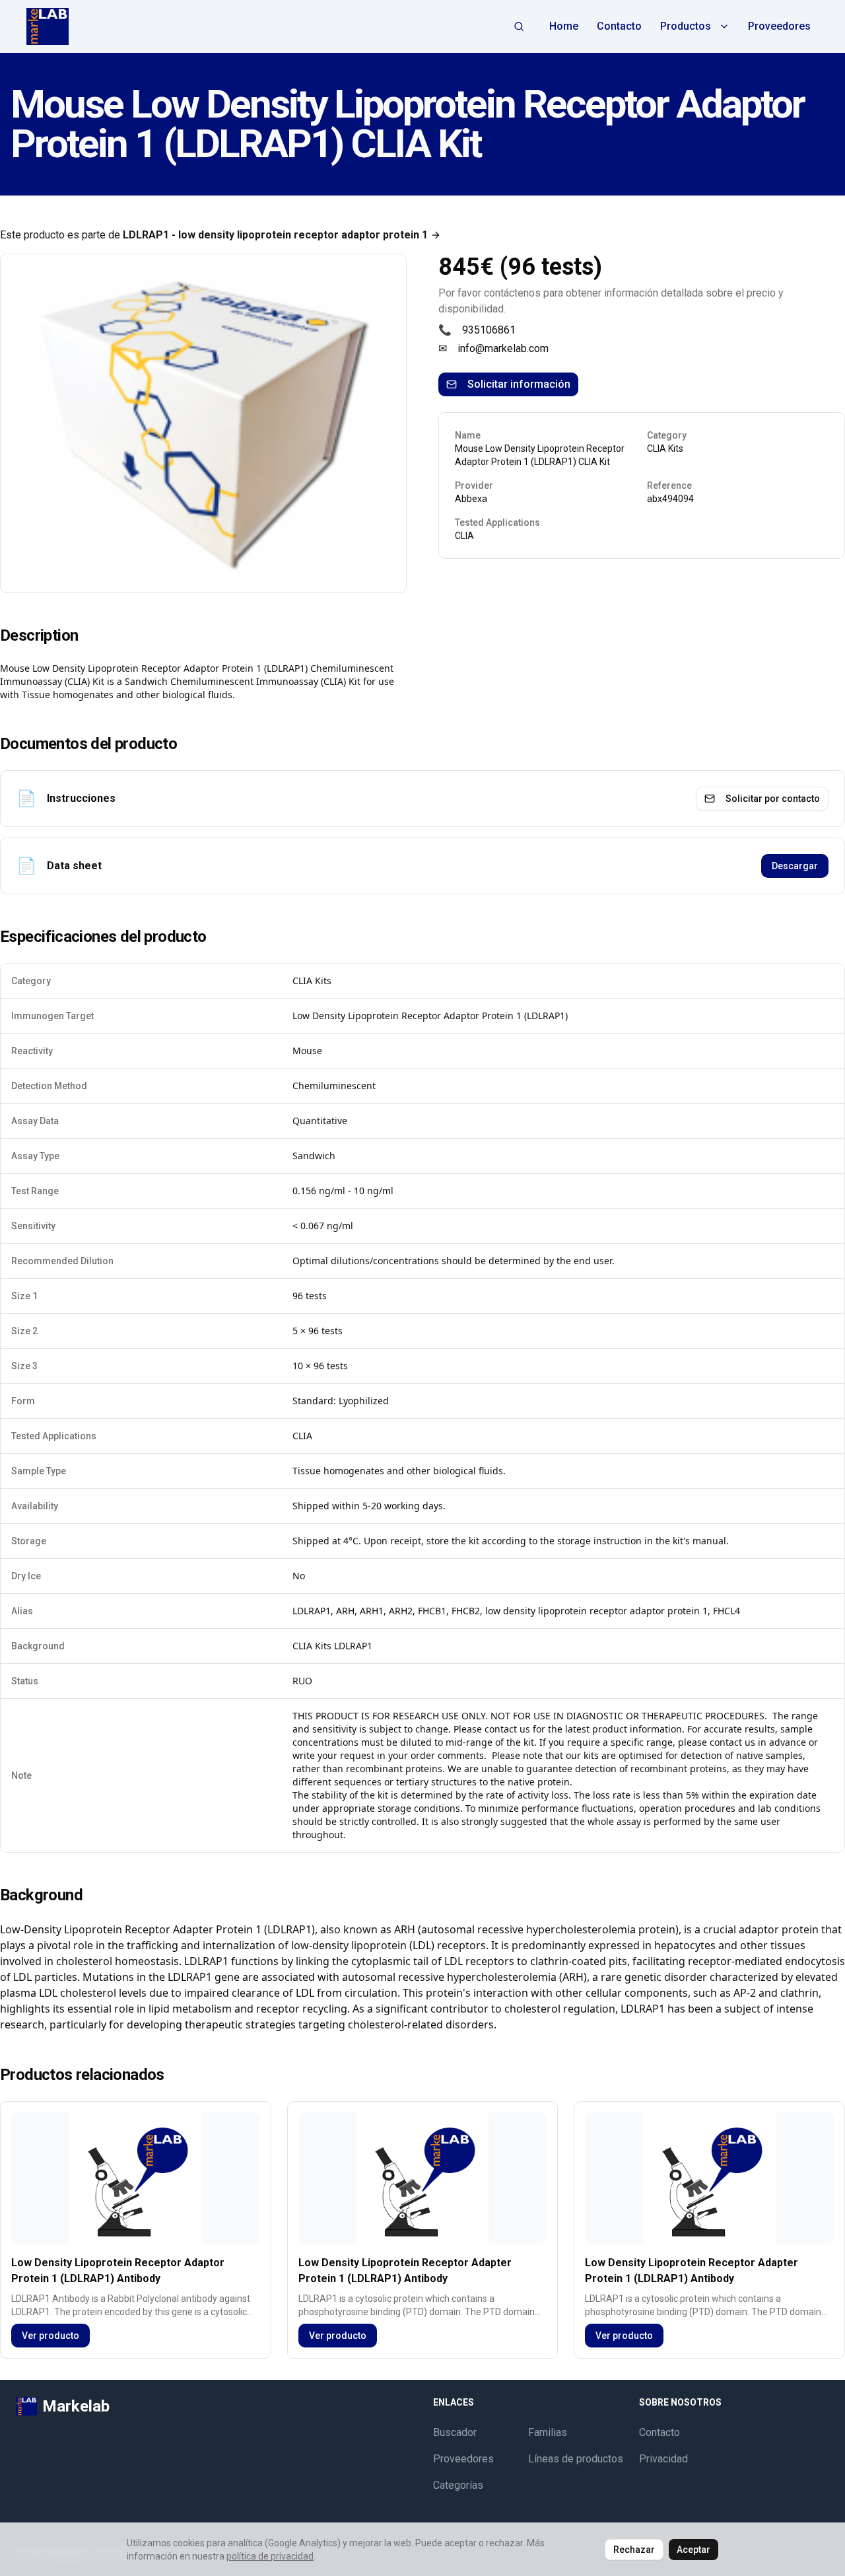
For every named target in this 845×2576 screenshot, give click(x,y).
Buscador (455, 2432)
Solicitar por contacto (773, 799)
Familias (548, 2432)
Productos (686, 26)
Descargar (795, 866)
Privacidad (663, 2459)
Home (564, 26)
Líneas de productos (576, 2459)
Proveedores (779, 26)
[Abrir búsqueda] (519, 26)
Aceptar (693, 2550)
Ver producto (51, 2336)
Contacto (619, 26)
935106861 (489, 330)
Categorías (458, 2485)
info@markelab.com (503, 348)
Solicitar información (519, 384)
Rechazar (634, 2550)
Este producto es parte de (214, 235)
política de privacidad (270, 2556)
